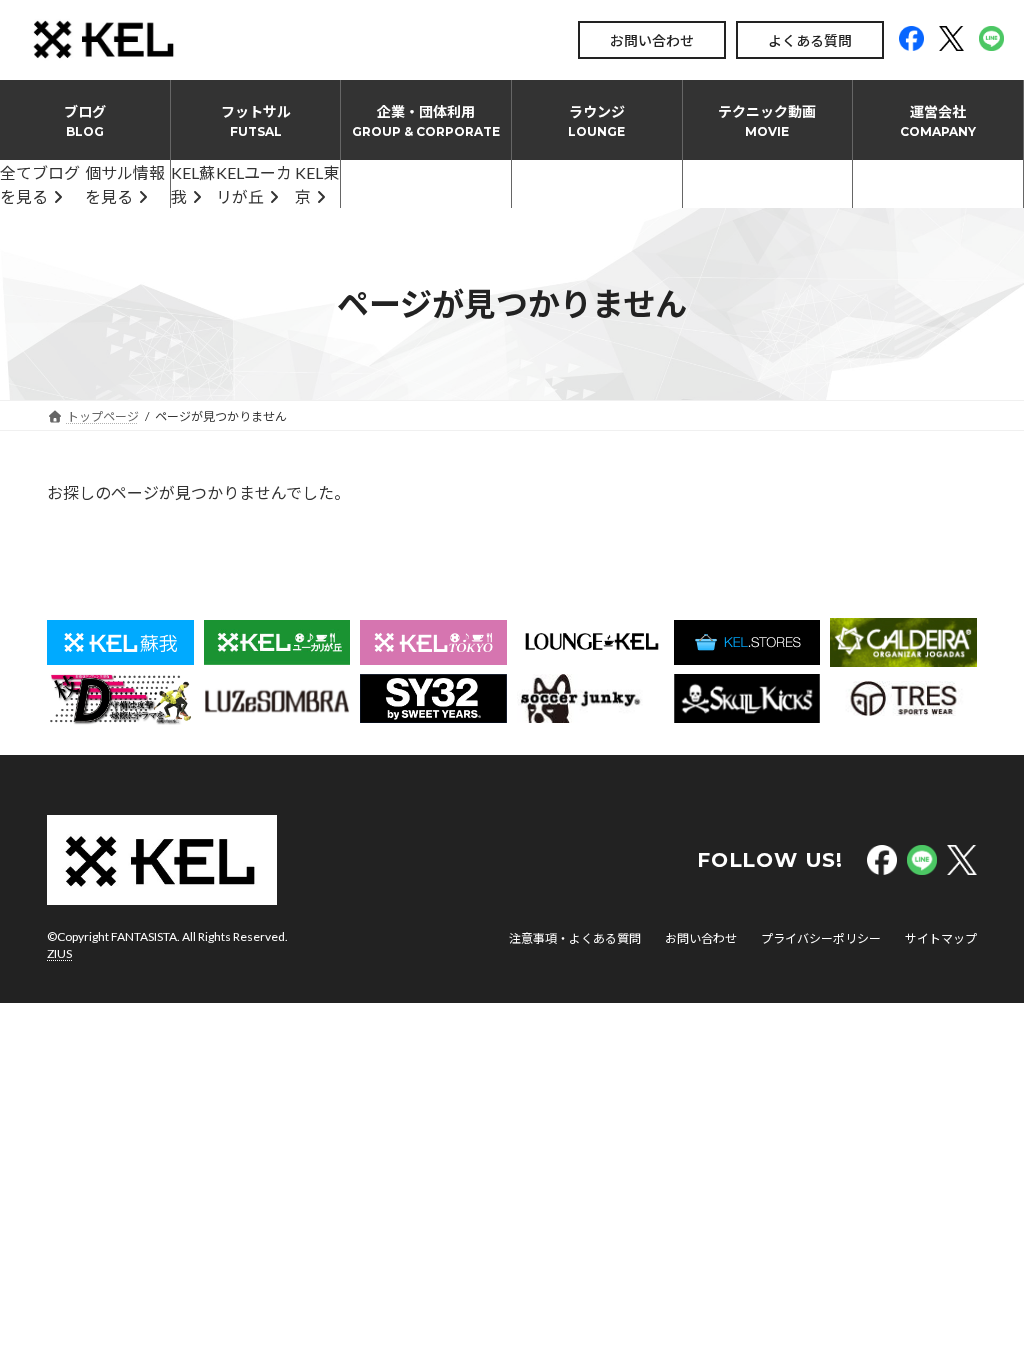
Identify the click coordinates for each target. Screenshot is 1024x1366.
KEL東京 (317, 184)
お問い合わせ (652, 40)
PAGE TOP (980, 1306)
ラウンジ (596, 121)
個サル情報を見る (125, 184)
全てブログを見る (40, 184)
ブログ (85, 121)
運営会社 (938, 121)
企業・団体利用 (426, 121)
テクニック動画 (767, 121)
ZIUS (59, 953)
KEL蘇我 (193, 184)
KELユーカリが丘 (254, 184)
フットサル (256, 121)
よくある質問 (810, 40)
